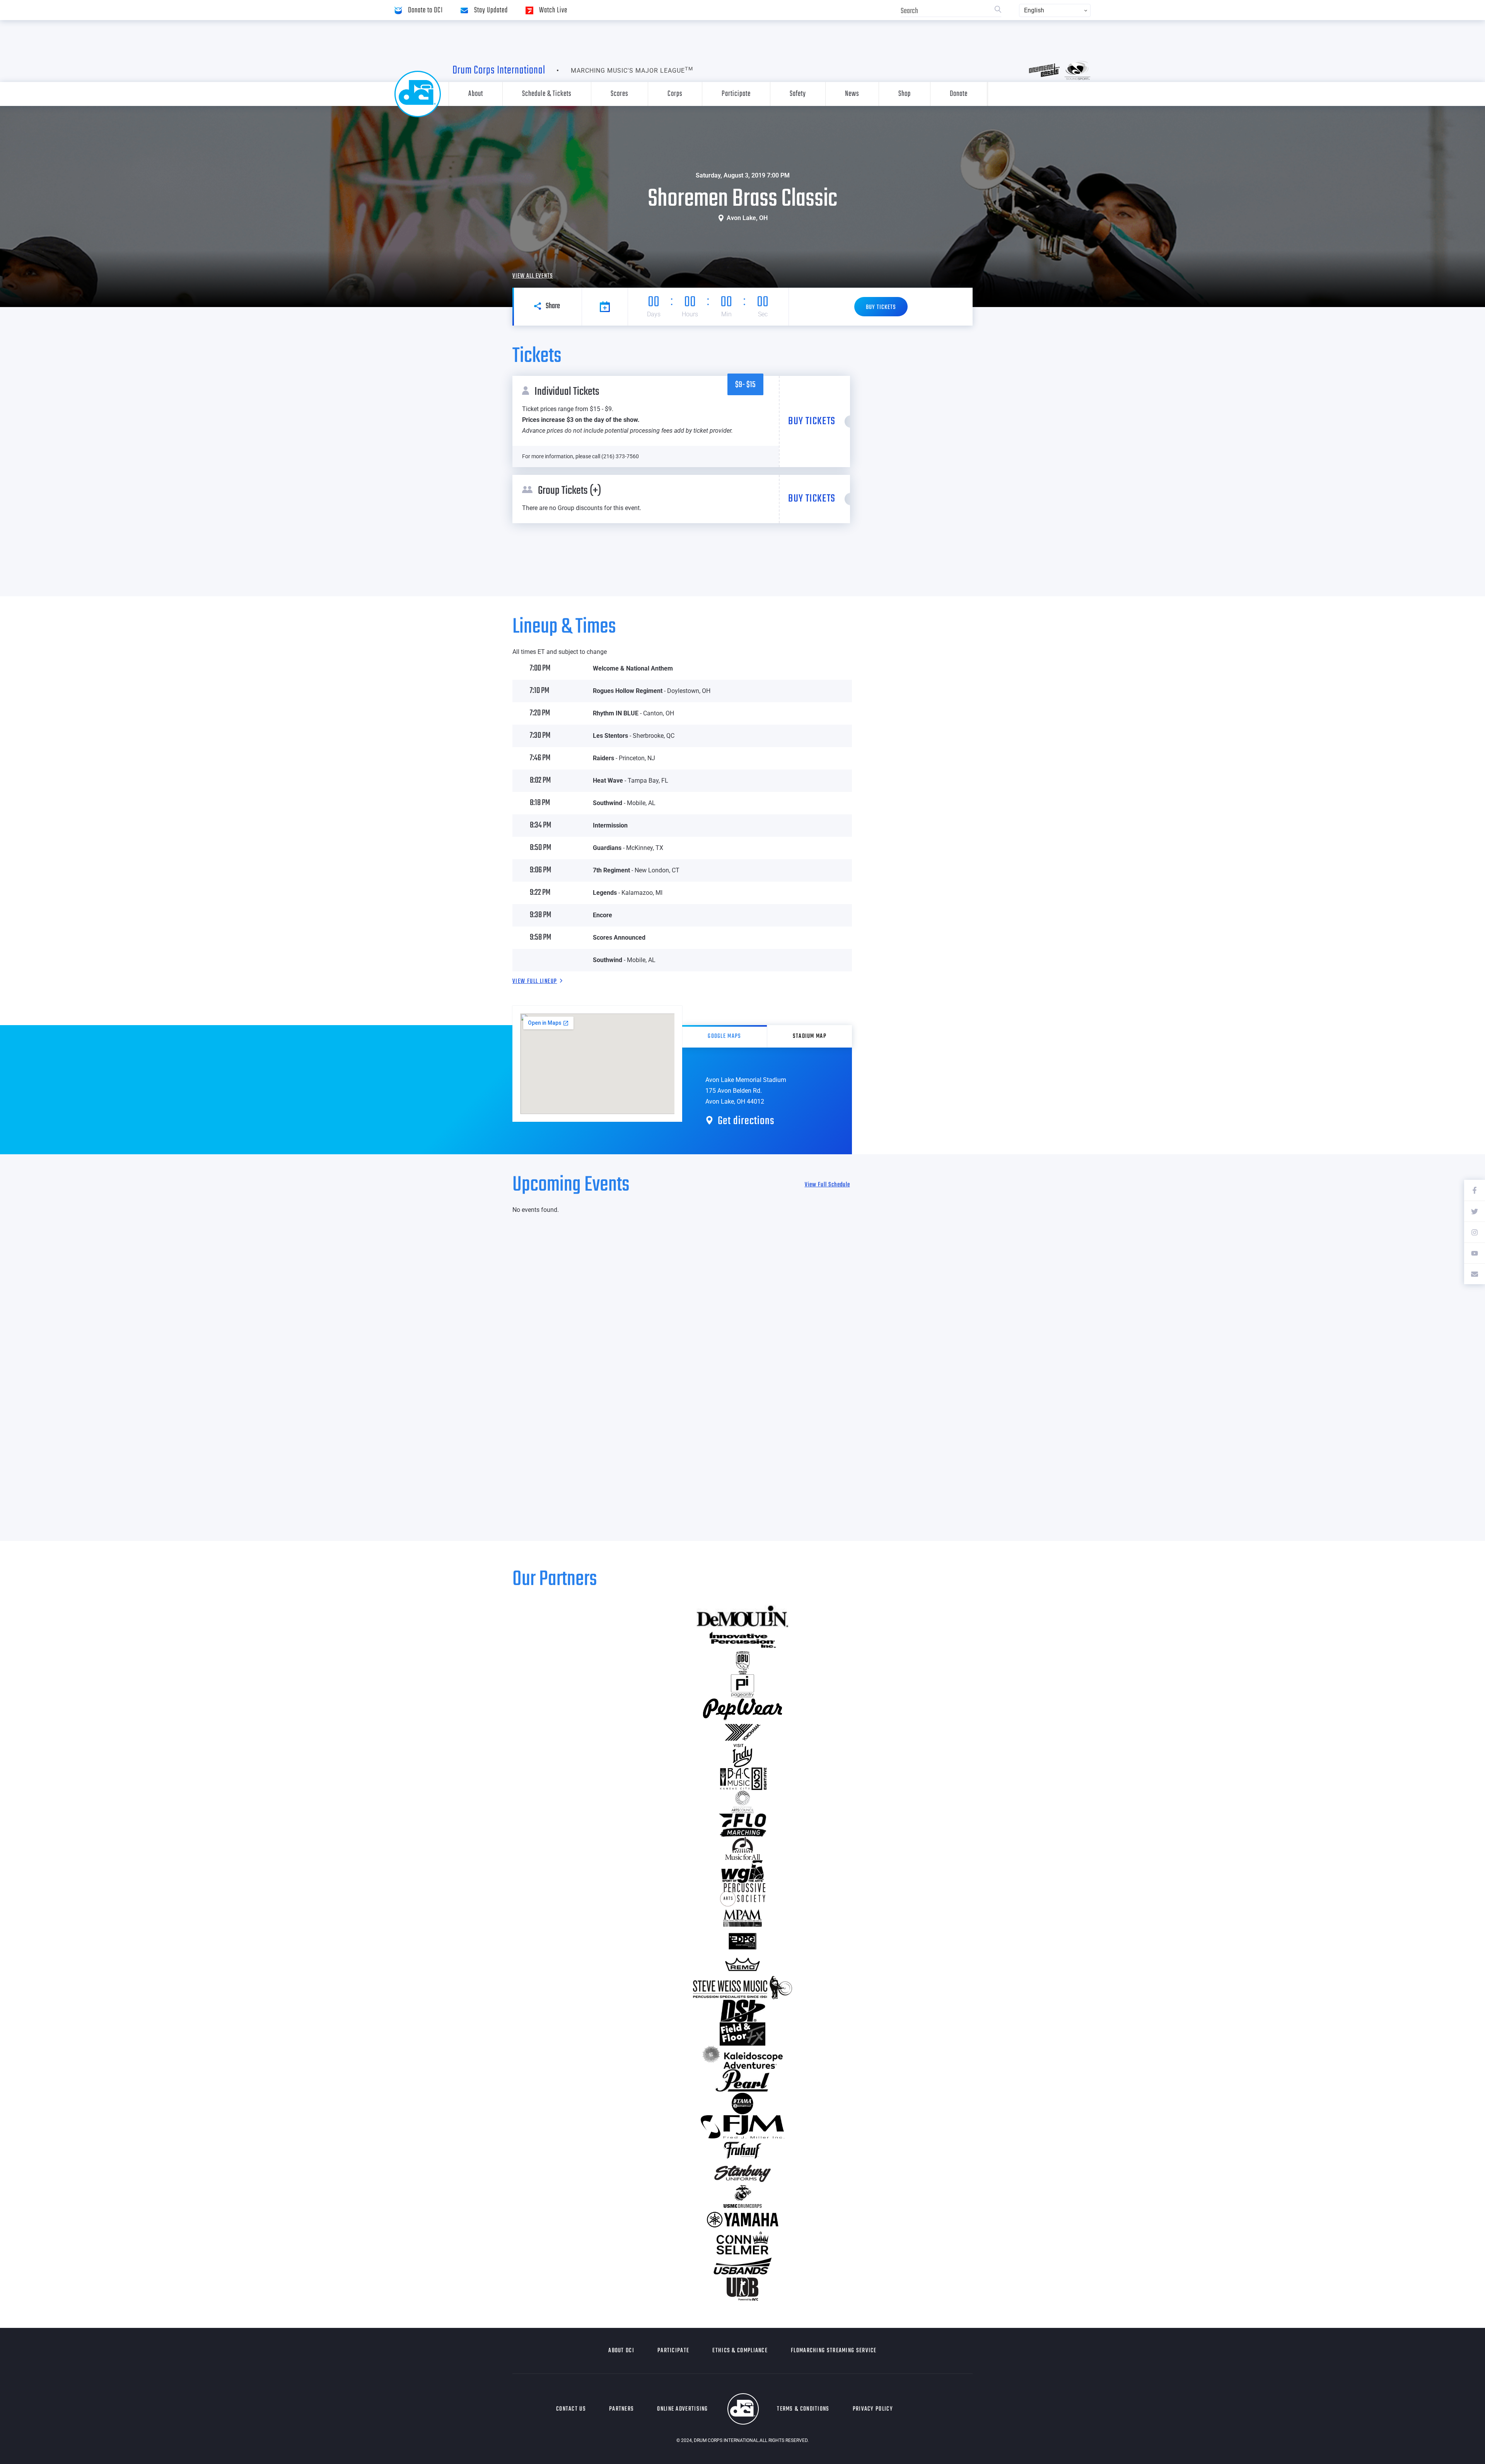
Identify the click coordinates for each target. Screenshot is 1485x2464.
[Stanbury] (742, 2173)
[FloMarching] (742, 1825)
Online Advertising (682, 2409)
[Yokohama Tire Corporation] (742, 1732)
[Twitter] (1475, 1211)
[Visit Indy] (742, 1756)
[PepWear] (742, 1709)
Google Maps (724, 1036)
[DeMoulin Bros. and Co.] (742, 1616)
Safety (798, 94)
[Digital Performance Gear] (742, 1941)
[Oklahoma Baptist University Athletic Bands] (742, 1663)
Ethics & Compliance (740, 2351)
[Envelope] (1475, 1274)
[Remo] (742, 1964)
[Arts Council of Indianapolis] (742, 1802)
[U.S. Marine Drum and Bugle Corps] (742, 2196)
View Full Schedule (827, 1185)
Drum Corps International (499, 70)
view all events (533, 276)
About (476, 94)
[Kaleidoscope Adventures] (742, 2057)
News (852, 94)
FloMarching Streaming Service (834, 2351)
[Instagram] (1475, 1232)
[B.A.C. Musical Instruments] (742, 1779)
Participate (736, 94)
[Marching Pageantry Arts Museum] (742, 1918)
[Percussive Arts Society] (742, 1895)
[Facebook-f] (1475, 1190)
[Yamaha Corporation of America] (742, 2220)
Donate (959, 94)
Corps (675, 94)
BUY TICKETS (881, 307)
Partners (621, 2409)
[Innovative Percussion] (742, 1640)
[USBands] (742, 2266)
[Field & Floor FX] (742, 2034)
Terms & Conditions (803, 2409)
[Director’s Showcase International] (742, 2011)
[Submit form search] (998, 10)
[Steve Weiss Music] (742, 1988)
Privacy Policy (873, 2409)
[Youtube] (1475, 1253)
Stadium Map (810, 1036)
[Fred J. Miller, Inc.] (742, 2127)
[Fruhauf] (742, 2150)
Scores (620, 94)
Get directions (746, 1121)
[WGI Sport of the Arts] (742, 1872)
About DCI (621, 2351)
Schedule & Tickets (547, 94)
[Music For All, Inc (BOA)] (742, 1848)
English (1034, 10)
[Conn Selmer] (742, 2243)
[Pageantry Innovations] (742, 1686)
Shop (905, 94)
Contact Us (571, 2409)
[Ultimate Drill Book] (742, 2289)
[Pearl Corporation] (742, 2080)
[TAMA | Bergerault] (742, 2104)
